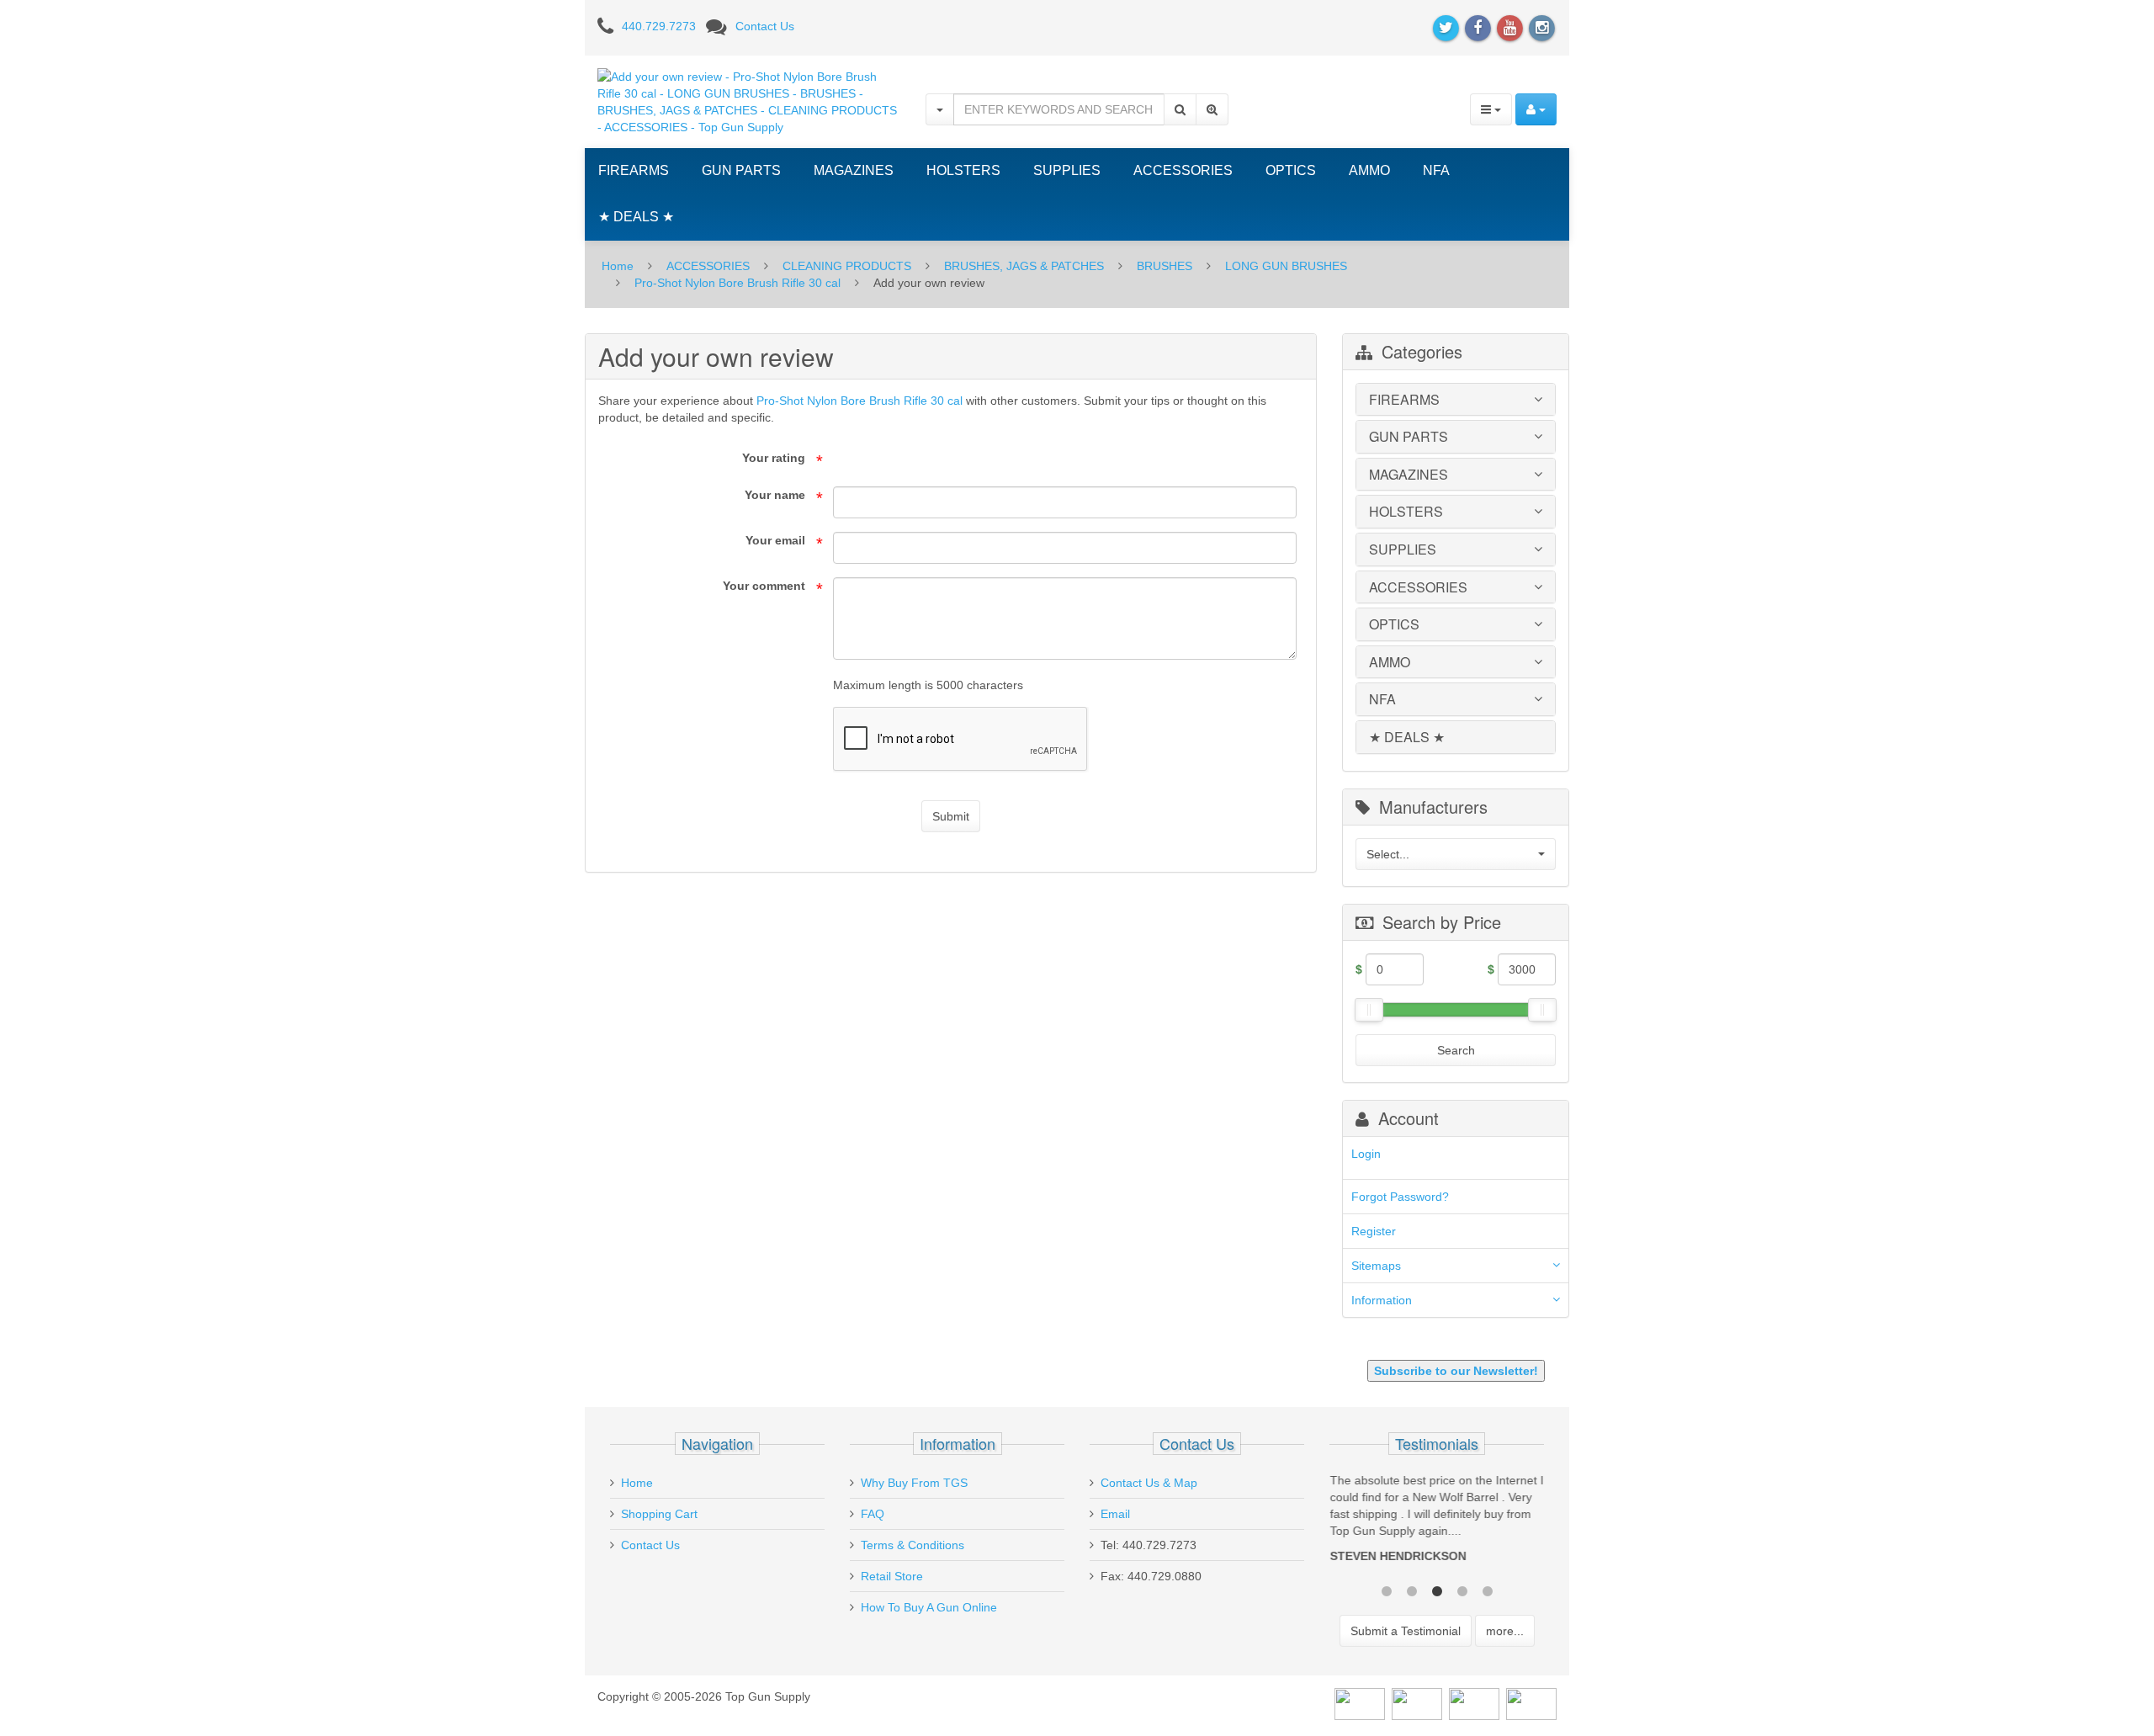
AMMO (1369, 170)
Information (1382, 1300)
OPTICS (1291, 170)
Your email (775, 540)
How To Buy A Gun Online (929, 1607)
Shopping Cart (659, 1514)
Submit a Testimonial (1406, 1631)
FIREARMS (634, 170)
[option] (1437, 1522)
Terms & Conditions (913, 1545)
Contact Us (765, 26)
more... (1505, 1631)
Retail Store (892, 1576)
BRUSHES (1165, 266)
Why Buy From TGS (914, 1483)
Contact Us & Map (1149, 1483)
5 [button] (1488, 1590)
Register (1374, 1231)
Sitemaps (1376, 1266)
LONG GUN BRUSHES (1286, 266)
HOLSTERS (963, 170)
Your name (775, 495)
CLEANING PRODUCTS (847, 266)
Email (1115, 1514)
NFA (1436, 170)
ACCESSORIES (1183, 170)
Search (1456, 1050)
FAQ (873, 1514)
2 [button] (1412, 1590)
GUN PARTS (741, 170)
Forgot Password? (1400, 1197)
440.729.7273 (659, 26)
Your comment (764, 586)
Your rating (774, 458)
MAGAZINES (854, 170)
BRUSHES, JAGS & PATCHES (1024, 266)
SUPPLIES (1067, 170)
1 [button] (1387, 1590)
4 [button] (1462, 1590)
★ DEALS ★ (636, 217)
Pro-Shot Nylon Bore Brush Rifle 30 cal (737, 283)
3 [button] (1437, 1590)
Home (618, 266)
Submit (951, 816)
